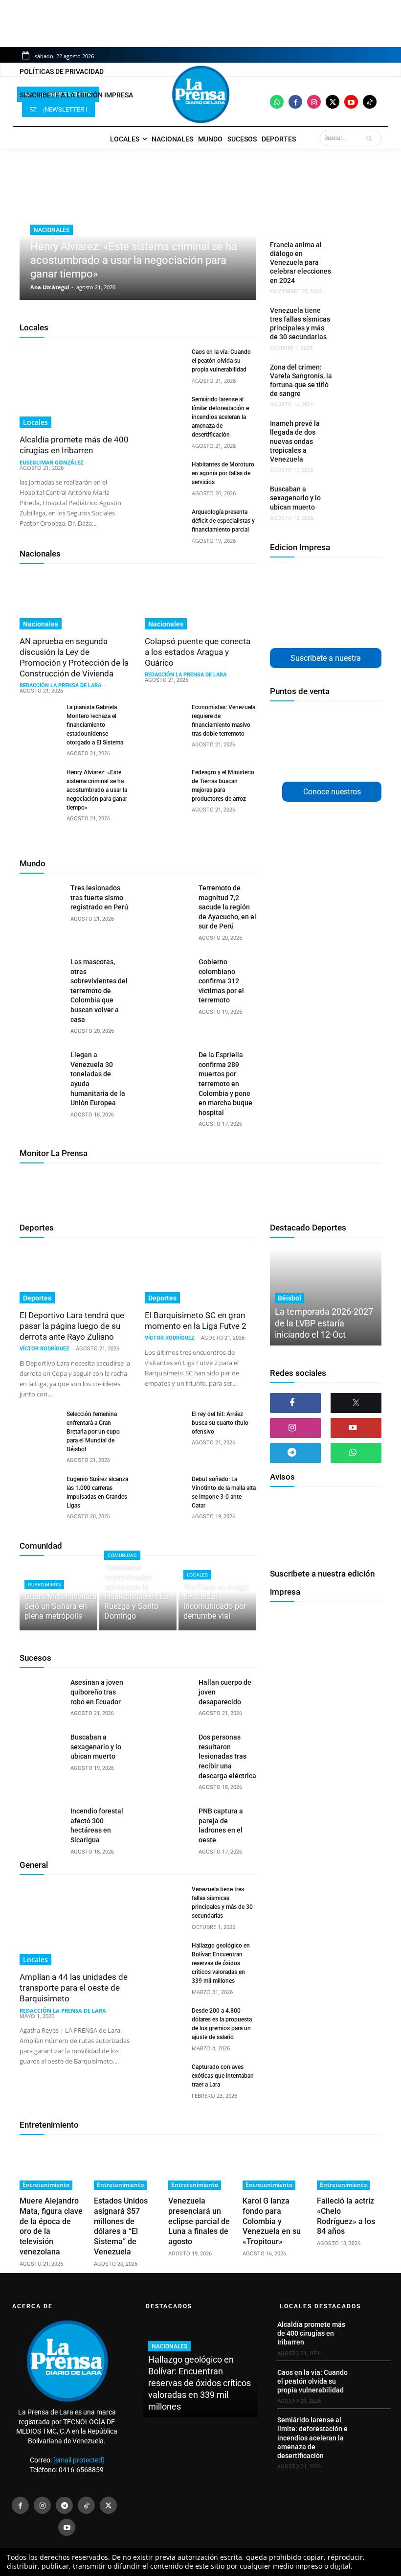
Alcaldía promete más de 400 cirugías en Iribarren (74, 445)
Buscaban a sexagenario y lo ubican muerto (295, 498)
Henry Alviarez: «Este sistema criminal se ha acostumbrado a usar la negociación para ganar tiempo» (134, 260)
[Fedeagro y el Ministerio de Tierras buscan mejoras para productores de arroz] (164, 782)
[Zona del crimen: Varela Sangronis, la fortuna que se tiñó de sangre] (354, 374)
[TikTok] (86, 2505)
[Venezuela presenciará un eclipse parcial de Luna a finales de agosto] (200, 2167)
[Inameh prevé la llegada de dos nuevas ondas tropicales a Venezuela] (354, 430)
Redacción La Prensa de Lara (60, 685)
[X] (356, 1403)
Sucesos (35, 1658)
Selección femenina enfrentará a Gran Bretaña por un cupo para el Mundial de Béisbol (93, 1432)
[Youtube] (351, 102)
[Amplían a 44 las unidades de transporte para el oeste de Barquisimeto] (75, 1925)
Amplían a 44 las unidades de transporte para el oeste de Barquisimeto (74, 1988)
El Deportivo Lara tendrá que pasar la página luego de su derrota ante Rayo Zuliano (72, 1326)
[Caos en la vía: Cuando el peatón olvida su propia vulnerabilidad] (164, 361)
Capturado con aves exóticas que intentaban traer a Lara (223, 2076)
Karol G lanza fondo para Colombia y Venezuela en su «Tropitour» (272, 2221)
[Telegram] (295, 1453)
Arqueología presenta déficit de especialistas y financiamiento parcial (223, 521)
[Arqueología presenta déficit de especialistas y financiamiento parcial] (164, 521)
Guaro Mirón (44, 1585)
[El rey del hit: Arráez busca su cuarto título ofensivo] (164, 1423)
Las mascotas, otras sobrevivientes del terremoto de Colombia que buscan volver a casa (99, 991)
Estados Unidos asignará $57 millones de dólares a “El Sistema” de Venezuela (121, 2226)
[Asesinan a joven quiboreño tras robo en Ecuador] (41, 1693)
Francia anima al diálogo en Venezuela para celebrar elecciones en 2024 (301, 263)
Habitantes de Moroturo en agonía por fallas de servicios (223, 473)
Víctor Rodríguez (45, 1349)
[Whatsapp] (277, 102)
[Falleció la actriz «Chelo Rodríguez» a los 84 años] (349, 2167)
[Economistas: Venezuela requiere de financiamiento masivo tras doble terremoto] (164, 717)
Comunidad (41, 1546)
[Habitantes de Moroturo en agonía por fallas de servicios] (164, 474)
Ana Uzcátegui (50, 287)
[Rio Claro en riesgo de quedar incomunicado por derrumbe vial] (217, 1598)
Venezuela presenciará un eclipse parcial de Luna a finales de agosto (199, 2221)
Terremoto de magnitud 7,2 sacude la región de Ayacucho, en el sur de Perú (227, 907)
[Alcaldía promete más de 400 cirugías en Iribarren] (75, 388)
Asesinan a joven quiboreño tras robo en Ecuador (97, 1692)
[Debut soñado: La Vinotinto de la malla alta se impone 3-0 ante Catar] (164, 1488)
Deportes (37, 1228)
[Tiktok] (370, 102)
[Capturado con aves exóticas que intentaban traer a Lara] (164, 2076)
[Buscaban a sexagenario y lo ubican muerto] (354, 496)
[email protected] (79, 2460)
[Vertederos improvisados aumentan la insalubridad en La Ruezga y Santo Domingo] (138, 1598)
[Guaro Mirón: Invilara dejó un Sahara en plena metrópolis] (58, 1598)
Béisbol (290, 1298)
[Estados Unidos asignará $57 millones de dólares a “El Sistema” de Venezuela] (126, 2167)
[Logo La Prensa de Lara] (200, 94)
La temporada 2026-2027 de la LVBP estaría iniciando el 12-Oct (324, 1323)
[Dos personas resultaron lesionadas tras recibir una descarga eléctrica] (169, 1748)
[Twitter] (333, 102)
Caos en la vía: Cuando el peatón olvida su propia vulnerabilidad (221, 361)
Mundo (33, 863)
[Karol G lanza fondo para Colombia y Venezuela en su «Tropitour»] (275, 2167)
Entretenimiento (49, 2125)
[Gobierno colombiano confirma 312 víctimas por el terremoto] (169, 973)
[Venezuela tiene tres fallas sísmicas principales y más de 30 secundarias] (354, 317)
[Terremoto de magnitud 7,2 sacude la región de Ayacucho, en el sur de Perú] (169, 899)
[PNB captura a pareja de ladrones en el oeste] (169, 1822)
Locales (34, 327)
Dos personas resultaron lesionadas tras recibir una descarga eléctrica (227, 1756)
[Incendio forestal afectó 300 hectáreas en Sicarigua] (41, 1822)
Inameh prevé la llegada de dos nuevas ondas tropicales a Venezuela (295, 441)
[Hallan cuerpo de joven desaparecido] (169, 1693)
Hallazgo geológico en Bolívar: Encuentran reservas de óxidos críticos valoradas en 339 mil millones (221, 1963)
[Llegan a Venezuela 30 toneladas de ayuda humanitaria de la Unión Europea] (41, 1066)
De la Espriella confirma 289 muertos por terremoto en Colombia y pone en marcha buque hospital (225, 1084)
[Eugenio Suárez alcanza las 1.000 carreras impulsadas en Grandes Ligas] (39, 1488)
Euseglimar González (51, 462)
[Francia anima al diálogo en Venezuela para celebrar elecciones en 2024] (354, 252)
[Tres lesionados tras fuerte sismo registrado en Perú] (41, 899)
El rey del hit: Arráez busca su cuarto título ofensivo (220, 1423)
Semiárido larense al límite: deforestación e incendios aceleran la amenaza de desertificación (220, 417)
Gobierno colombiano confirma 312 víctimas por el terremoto (221, 981)
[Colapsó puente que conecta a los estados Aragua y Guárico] (200, 602)
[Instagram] (314, 102)
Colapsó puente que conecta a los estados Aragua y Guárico (198, 652)
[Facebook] (295, 102)
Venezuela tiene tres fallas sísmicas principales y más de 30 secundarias (300, 324)
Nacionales (52, 230)
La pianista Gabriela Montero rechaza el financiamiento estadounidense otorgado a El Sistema (95, 725)
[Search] (371, 138)
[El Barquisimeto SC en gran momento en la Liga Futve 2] (200, 1276)
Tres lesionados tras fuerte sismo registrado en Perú (99, 897)
